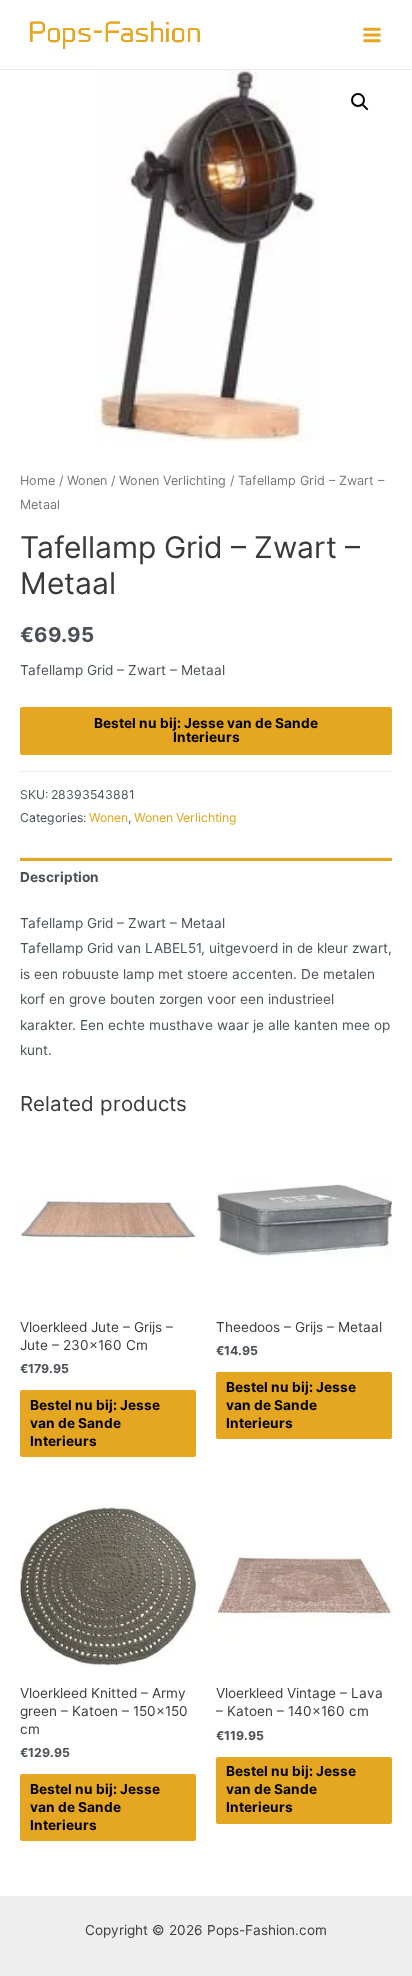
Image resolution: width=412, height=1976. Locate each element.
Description (59, 877)
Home (37, 480)
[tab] (206, 877)
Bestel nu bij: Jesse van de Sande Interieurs (206, 730)
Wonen (87, 480)
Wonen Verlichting (172, 480)
